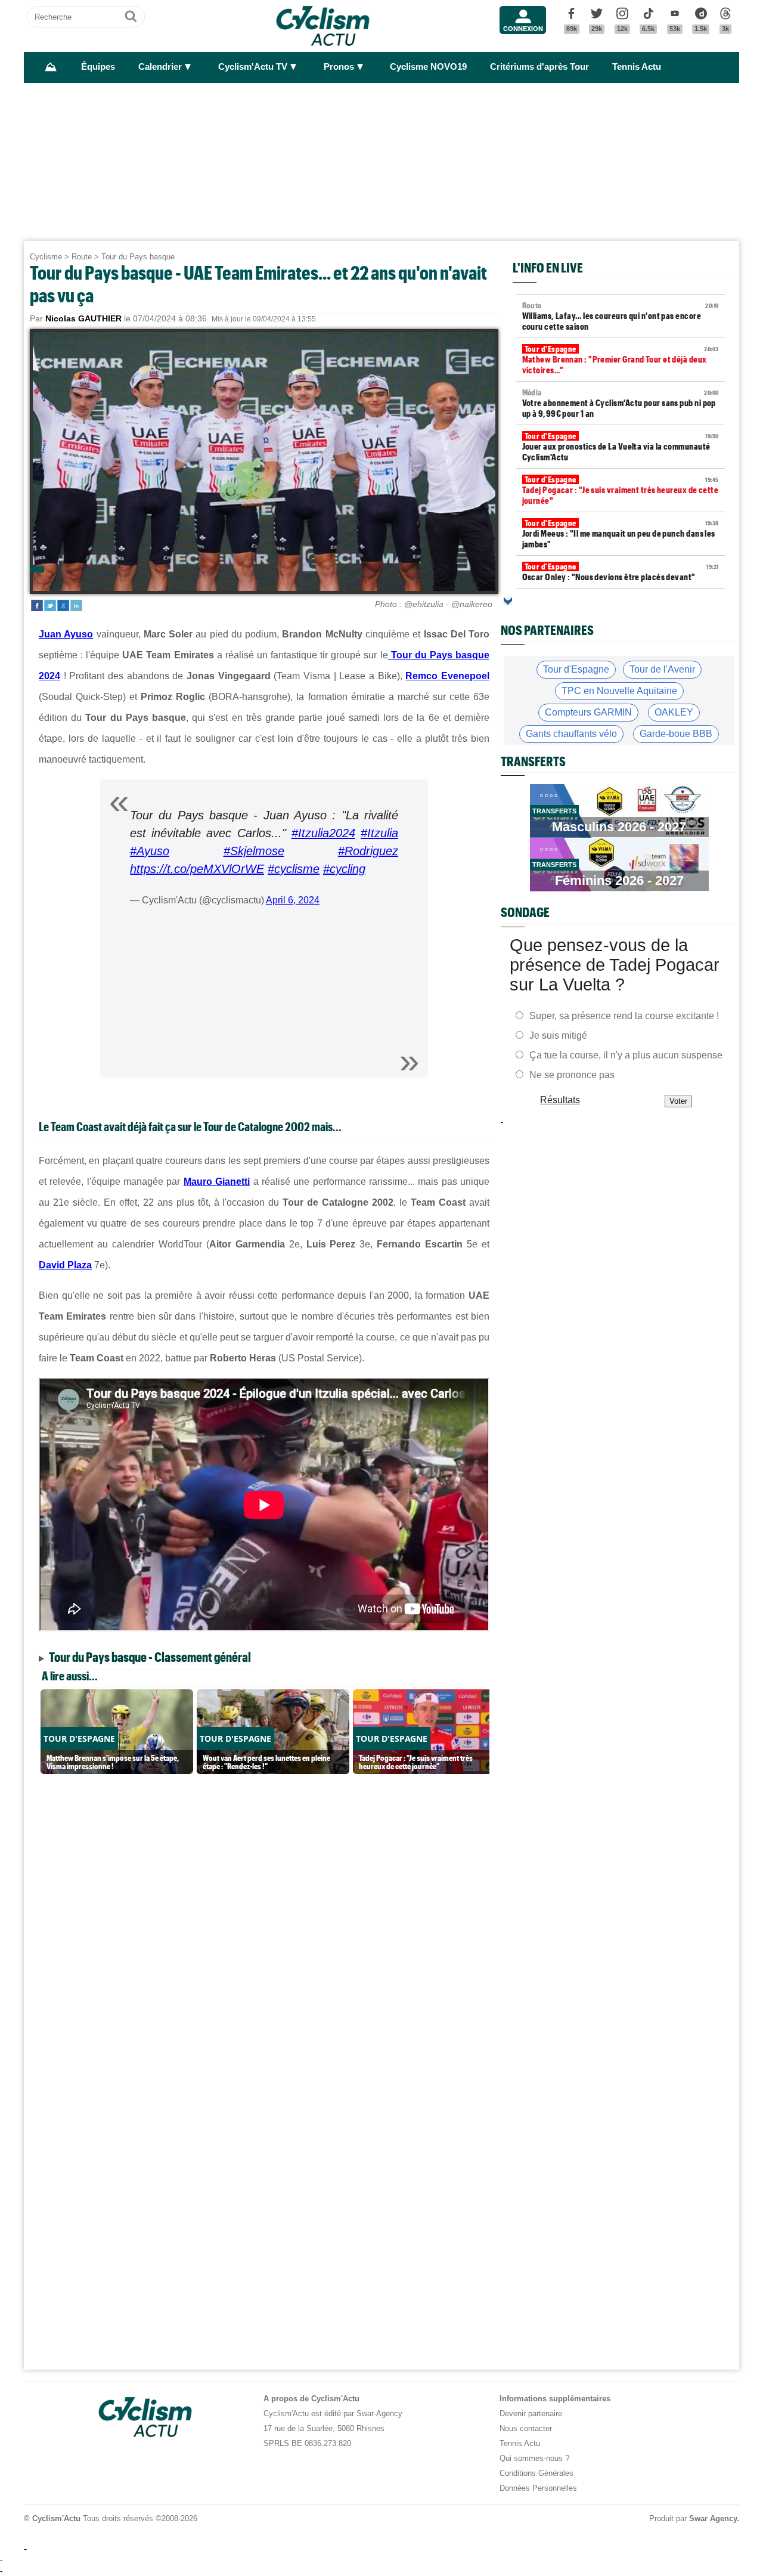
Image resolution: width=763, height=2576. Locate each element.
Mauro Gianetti (217, 1182)
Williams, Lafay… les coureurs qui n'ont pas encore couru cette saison (621, 316)
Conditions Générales (536, 2473)
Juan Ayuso (66, 634)
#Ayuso (150, 851)
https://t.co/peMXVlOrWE (197, 869)
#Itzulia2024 (323, 833)
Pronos (339, 67)
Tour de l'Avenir (662, 669)
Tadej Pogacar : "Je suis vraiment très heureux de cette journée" (621, 490)
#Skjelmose (254, 851)
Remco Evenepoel (447, 676)
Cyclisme (46, 257)
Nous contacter (526, 2428)
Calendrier (160, 67)
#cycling (344, 869)
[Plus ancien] (508, 601)
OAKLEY (674, 712)
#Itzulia (379, 833)
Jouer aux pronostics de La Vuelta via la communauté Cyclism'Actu (621, 447)
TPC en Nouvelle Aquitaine (619, 691)
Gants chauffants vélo (571, 734)
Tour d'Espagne (576, 669)
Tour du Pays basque (138, 257)
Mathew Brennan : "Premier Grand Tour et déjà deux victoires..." (621, 360)
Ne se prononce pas (572, 1075)
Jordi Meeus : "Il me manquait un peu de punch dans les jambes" (621, 534)
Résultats (560, 1100)
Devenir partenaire (531, 2414)
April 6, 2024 (293, 900)
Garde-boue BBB (676, 734)
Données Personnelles (538, 2488)
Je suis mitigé (558, 1035)
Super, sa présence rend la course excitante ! (624, 1016)
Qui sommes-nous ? (534, 2458)
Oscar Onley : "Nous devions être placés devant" (621, 572)
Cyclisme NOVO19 (428, 67)
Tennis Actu (637, 67)
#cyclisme (294, 869)
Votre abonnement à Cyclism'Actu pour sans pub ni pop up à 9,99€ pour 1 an (621, 403)
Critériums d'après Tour (539, 67)
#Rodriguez (368, 851)
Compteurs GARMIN (588, 712)
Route (82, 257)
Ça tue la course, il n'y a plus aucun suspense (626, 1055)
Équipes (98, 67)
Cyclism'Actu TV (253, 67)
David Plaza (65, 1265)
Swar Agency (713, 2518)
